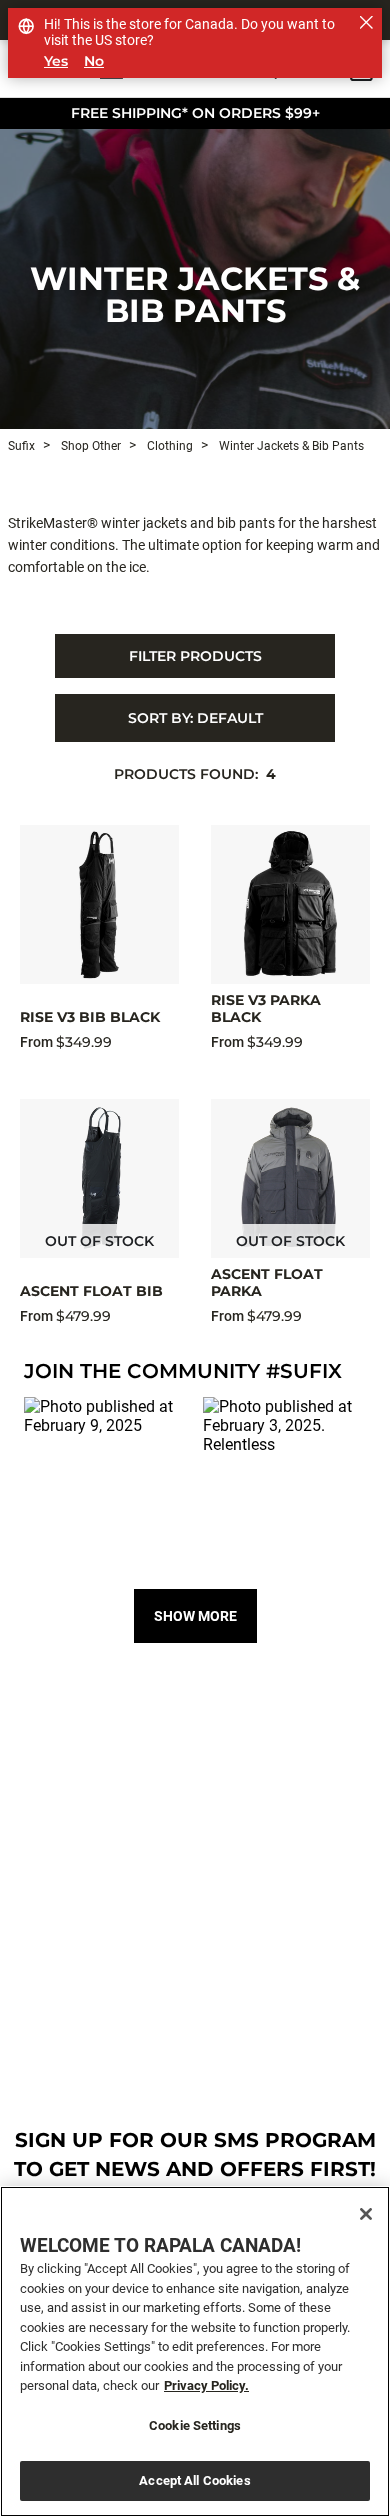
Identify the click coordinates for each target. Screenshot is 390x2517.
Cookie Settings (195, 2425)
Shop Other (89, 446)
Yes (56, 61)
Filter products (195, 656)
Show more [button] (195, 1616)
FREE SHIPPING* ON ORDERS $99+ (195, 113)
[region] (195, 2351)
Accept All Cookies (194, 2480)
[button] (105, 1478)
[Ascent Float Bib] (99, 1178)
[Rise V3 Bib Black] (99, 904)
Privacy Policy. (206, 2385)
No (94, 61)
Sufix (21, 446)
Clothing (168, 446)
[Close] (366, 2214)
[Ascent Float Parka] (290, 1178)
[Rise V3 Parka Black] (290, 904)
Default (195, 718)
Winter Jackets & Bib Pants (195, 294)
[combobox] (195, 718)
